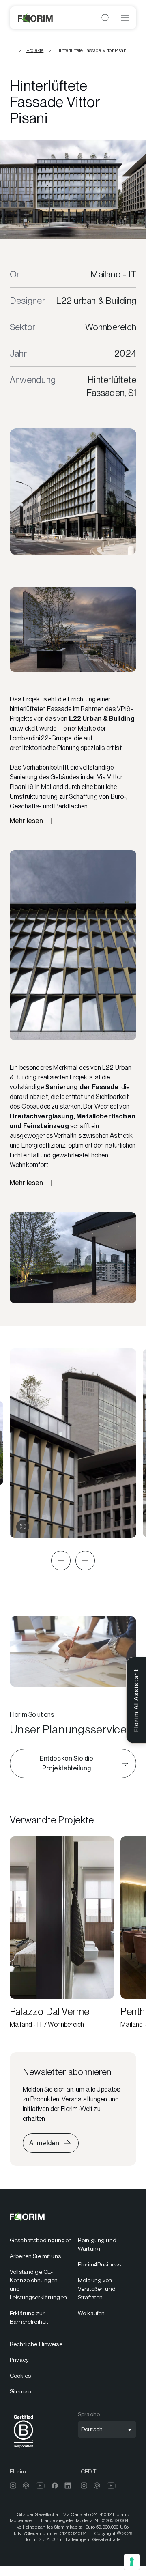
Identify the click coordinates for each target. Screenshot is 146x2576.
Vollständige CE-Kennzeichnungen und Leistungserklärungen (38, 2285)
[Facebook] (55, 2486)
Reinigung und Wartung (97, 2244)
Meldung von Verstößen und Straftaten (97, 2289)
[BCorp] (24, 2449)
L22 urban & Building (96, 301)
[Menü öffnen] (125, 18)
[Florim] (36, 18)
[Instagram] (13, 2486)
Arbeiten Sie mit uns (35, 2256)
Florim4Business (99, 2264)
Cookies (20, 2376)
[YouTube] (40, 2486)
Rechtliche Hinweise (36, 2344)
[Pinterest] (26, 2486)
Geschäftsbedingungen (39, 2240)
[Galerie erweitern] (23, 1527)
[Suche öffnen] (105, 18)
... (12, 50)
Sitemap (20, 2391)
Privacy (19, 2360)
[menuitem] (39, 2240)
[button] (61, 1561)
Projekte (35, 50)
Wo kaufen (91, 2313)
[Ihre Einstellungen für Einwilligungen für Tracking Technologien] (132, 2562)
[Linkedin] (68, 2486)
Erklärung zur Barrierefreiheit (29, 2317)
